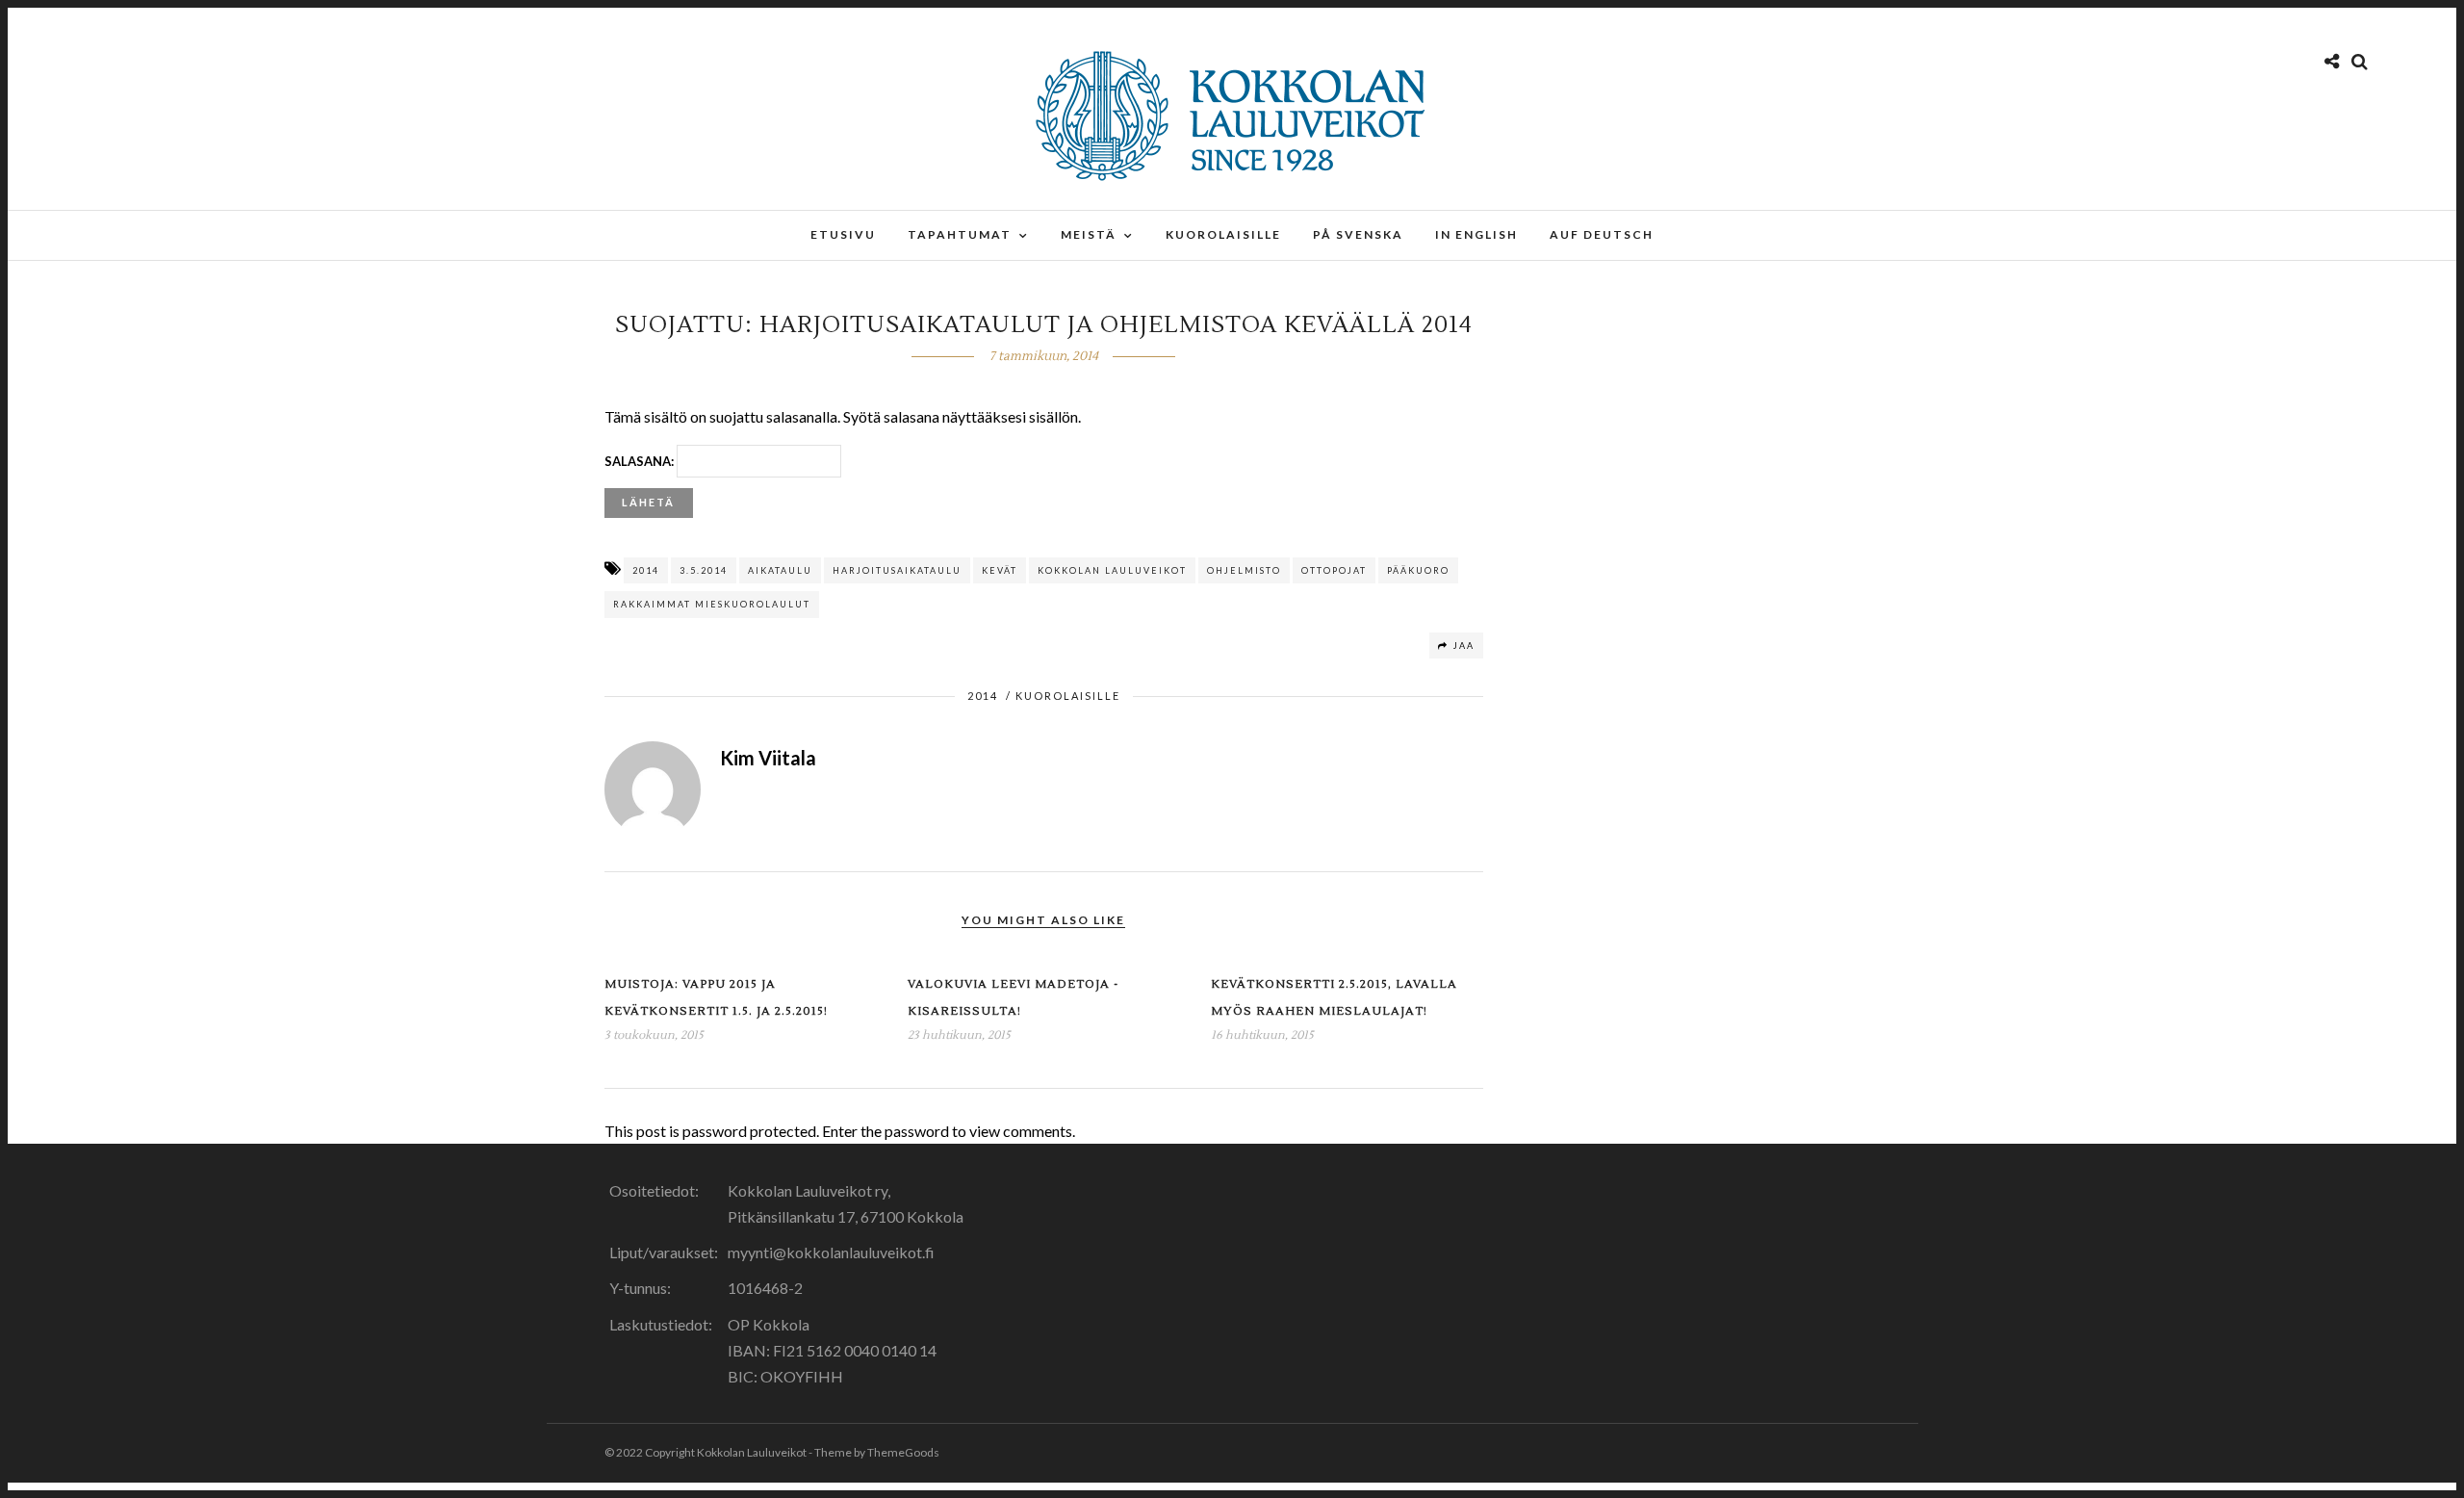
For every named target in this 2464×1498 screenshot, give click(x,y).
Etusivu (843, 234)
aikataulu (780, 570)
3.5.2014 (704, 570)
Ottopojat (1334, 570)
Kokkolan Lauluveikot (1112, 570)
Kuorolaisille (1223, 234)
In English (1476, 234)
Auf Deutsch (1602, 234)
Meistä (1089, 234)
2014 (646, 570)
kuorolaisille (1068, 696)
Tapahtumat (960, 234)
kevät (1000, 570)
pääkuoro (1418, 570)
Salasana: (641, 461)
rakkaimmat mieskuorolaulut (712, 604)
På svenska (1358, 234)
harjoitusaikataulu (897, 570)
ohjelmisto (1244, 570)
